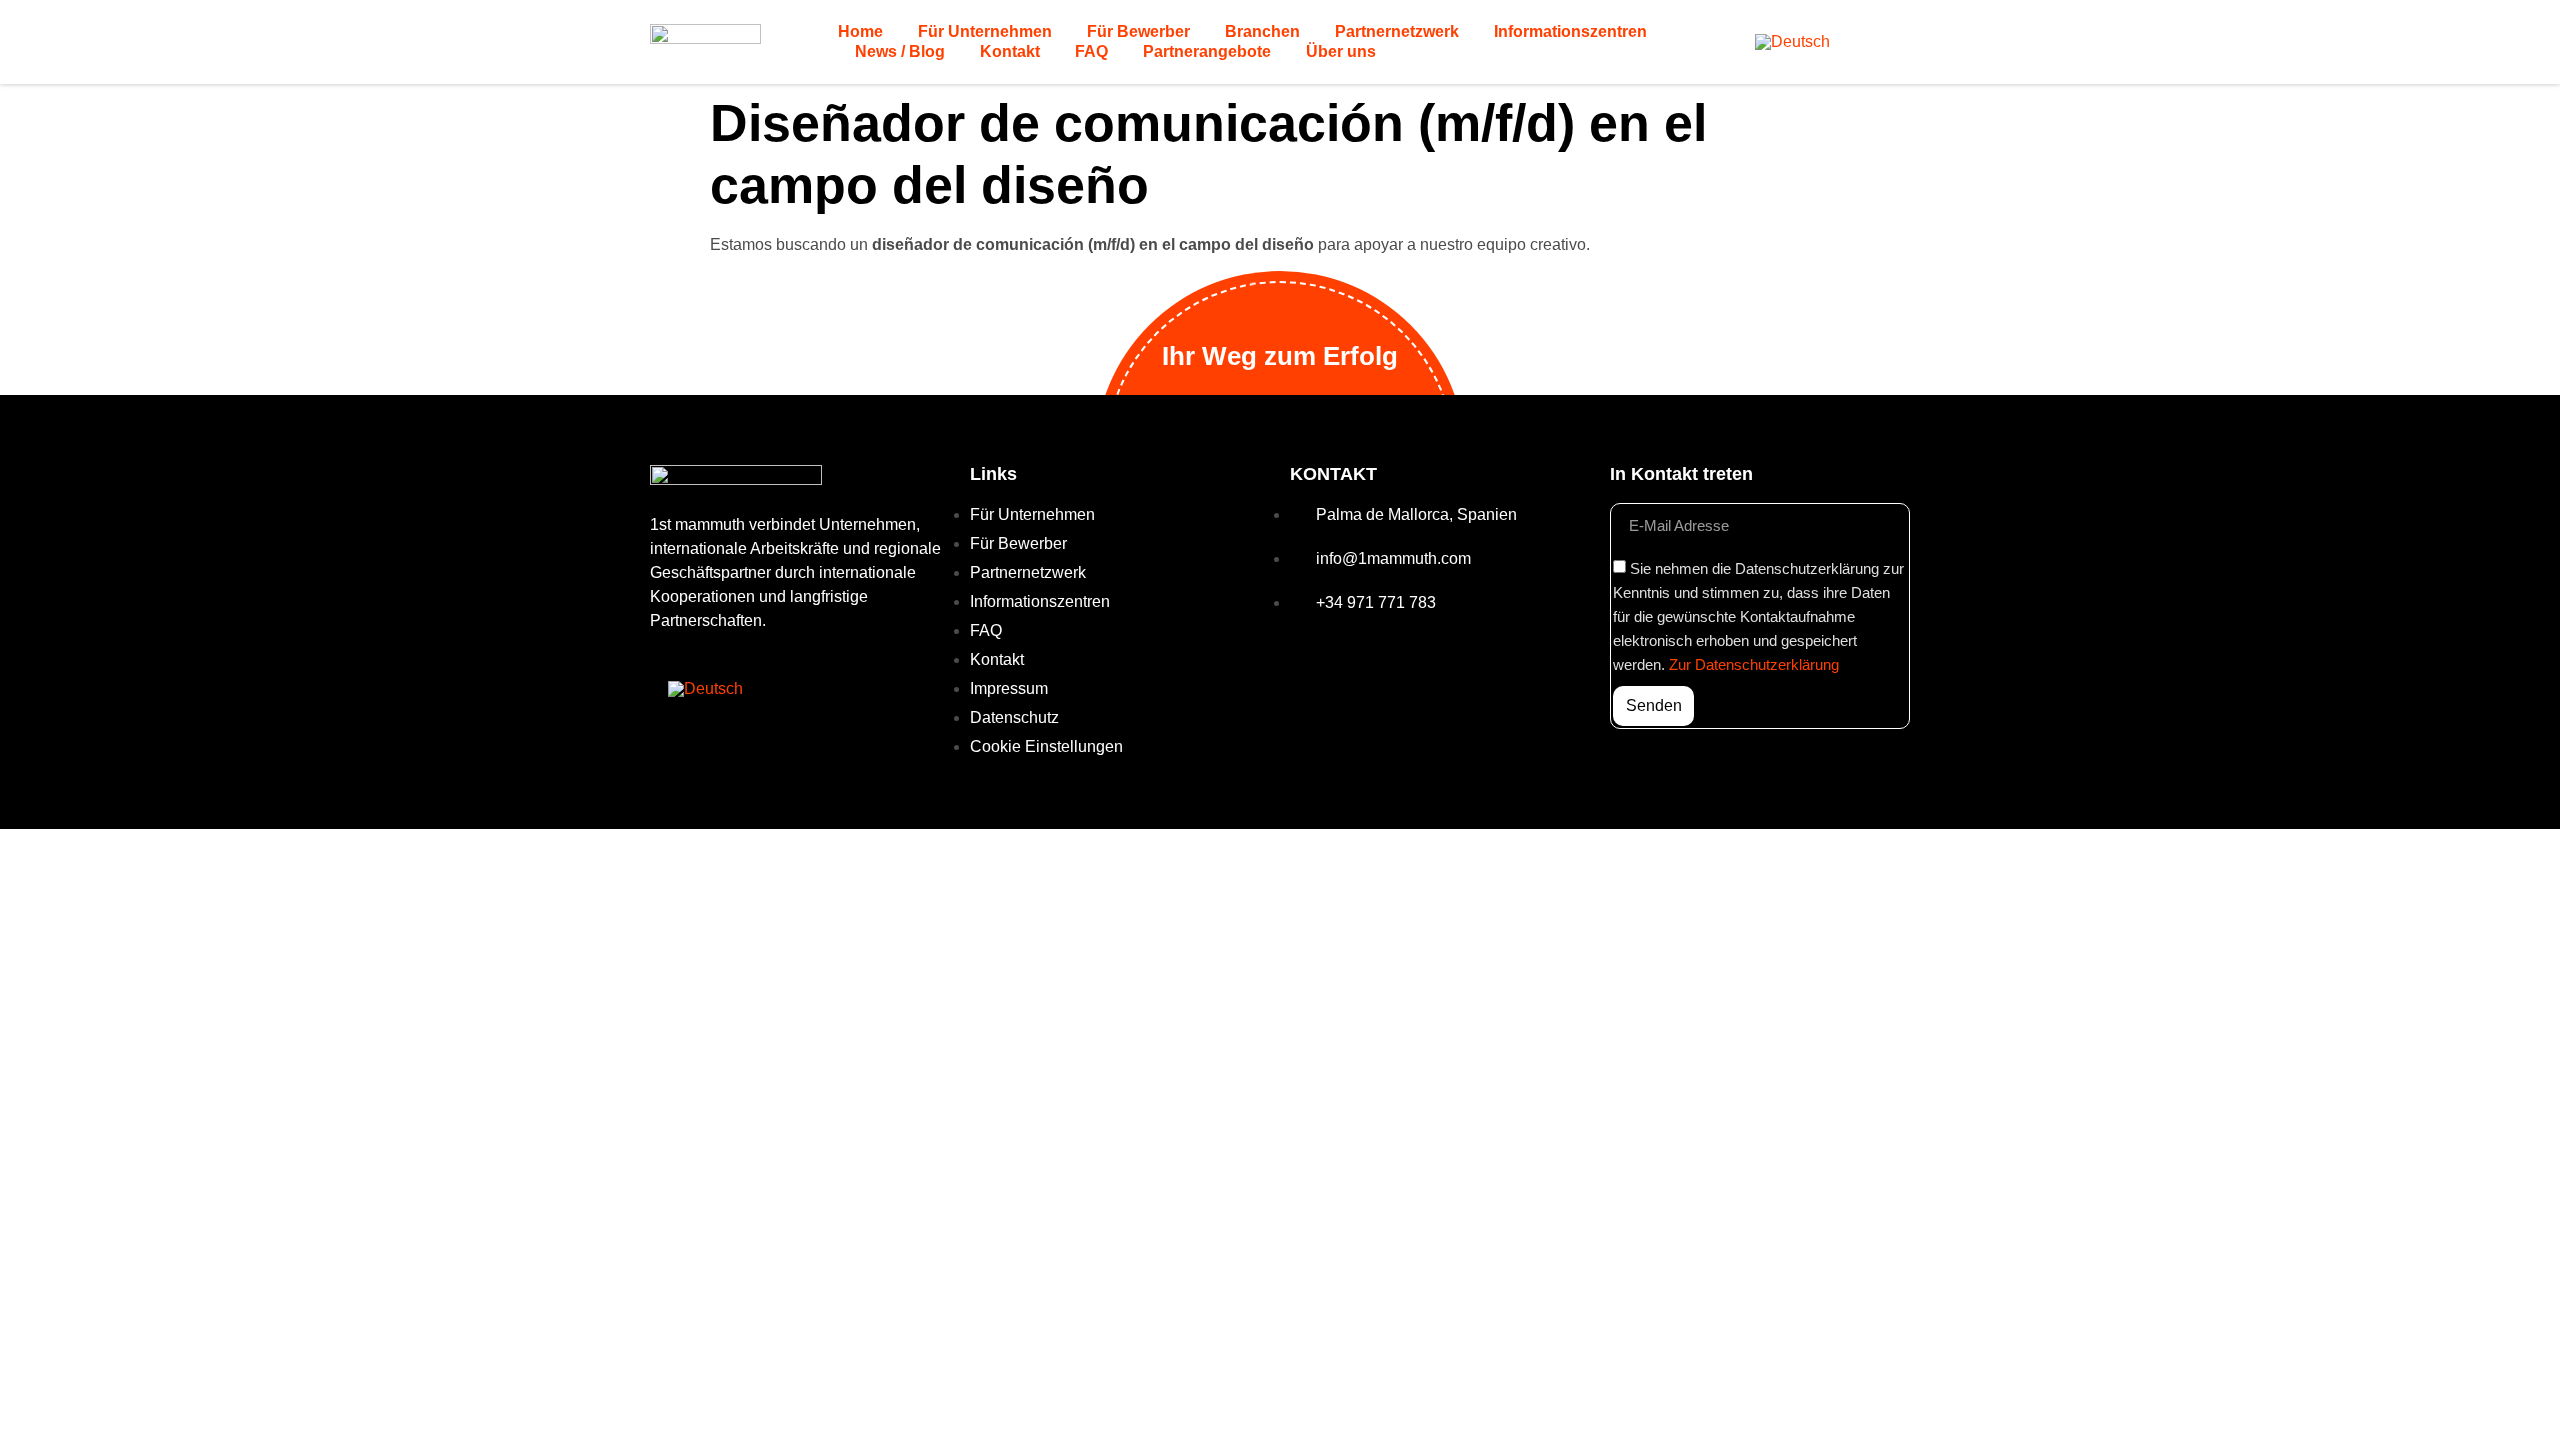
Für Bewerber (1138, 31)
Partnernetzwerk (1397, 31)
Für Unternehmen (985, 31)
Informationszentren (1570, 31)
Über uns (1341, 51)
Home (860, 31)
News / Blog (900, 51)
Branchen (1262, 31)
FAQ (1091, 51)
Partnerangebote (1207, 51)
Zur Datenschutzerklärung (1754, 664)
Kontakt (1010, 51)
